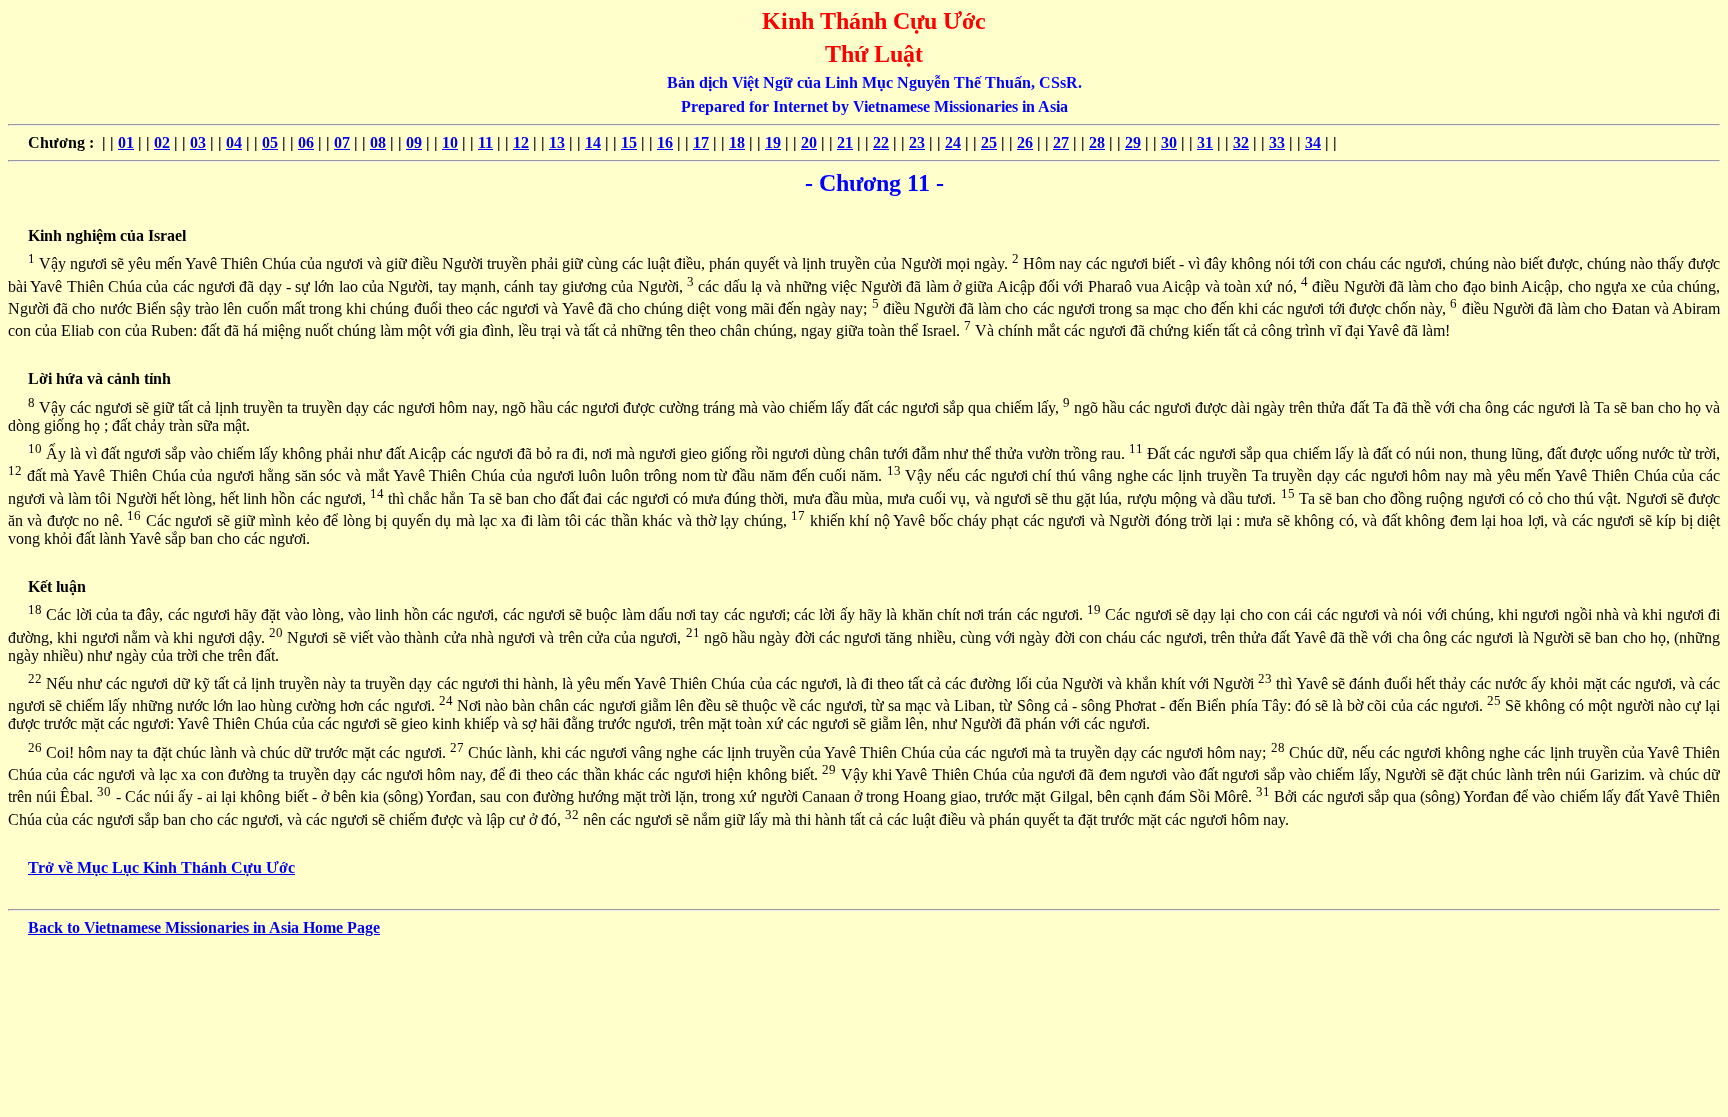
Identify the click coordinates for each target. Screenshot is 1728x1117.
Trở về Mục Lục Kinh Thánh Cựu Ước (161, 867)
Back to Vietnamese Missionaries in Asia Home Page (204, 927)
